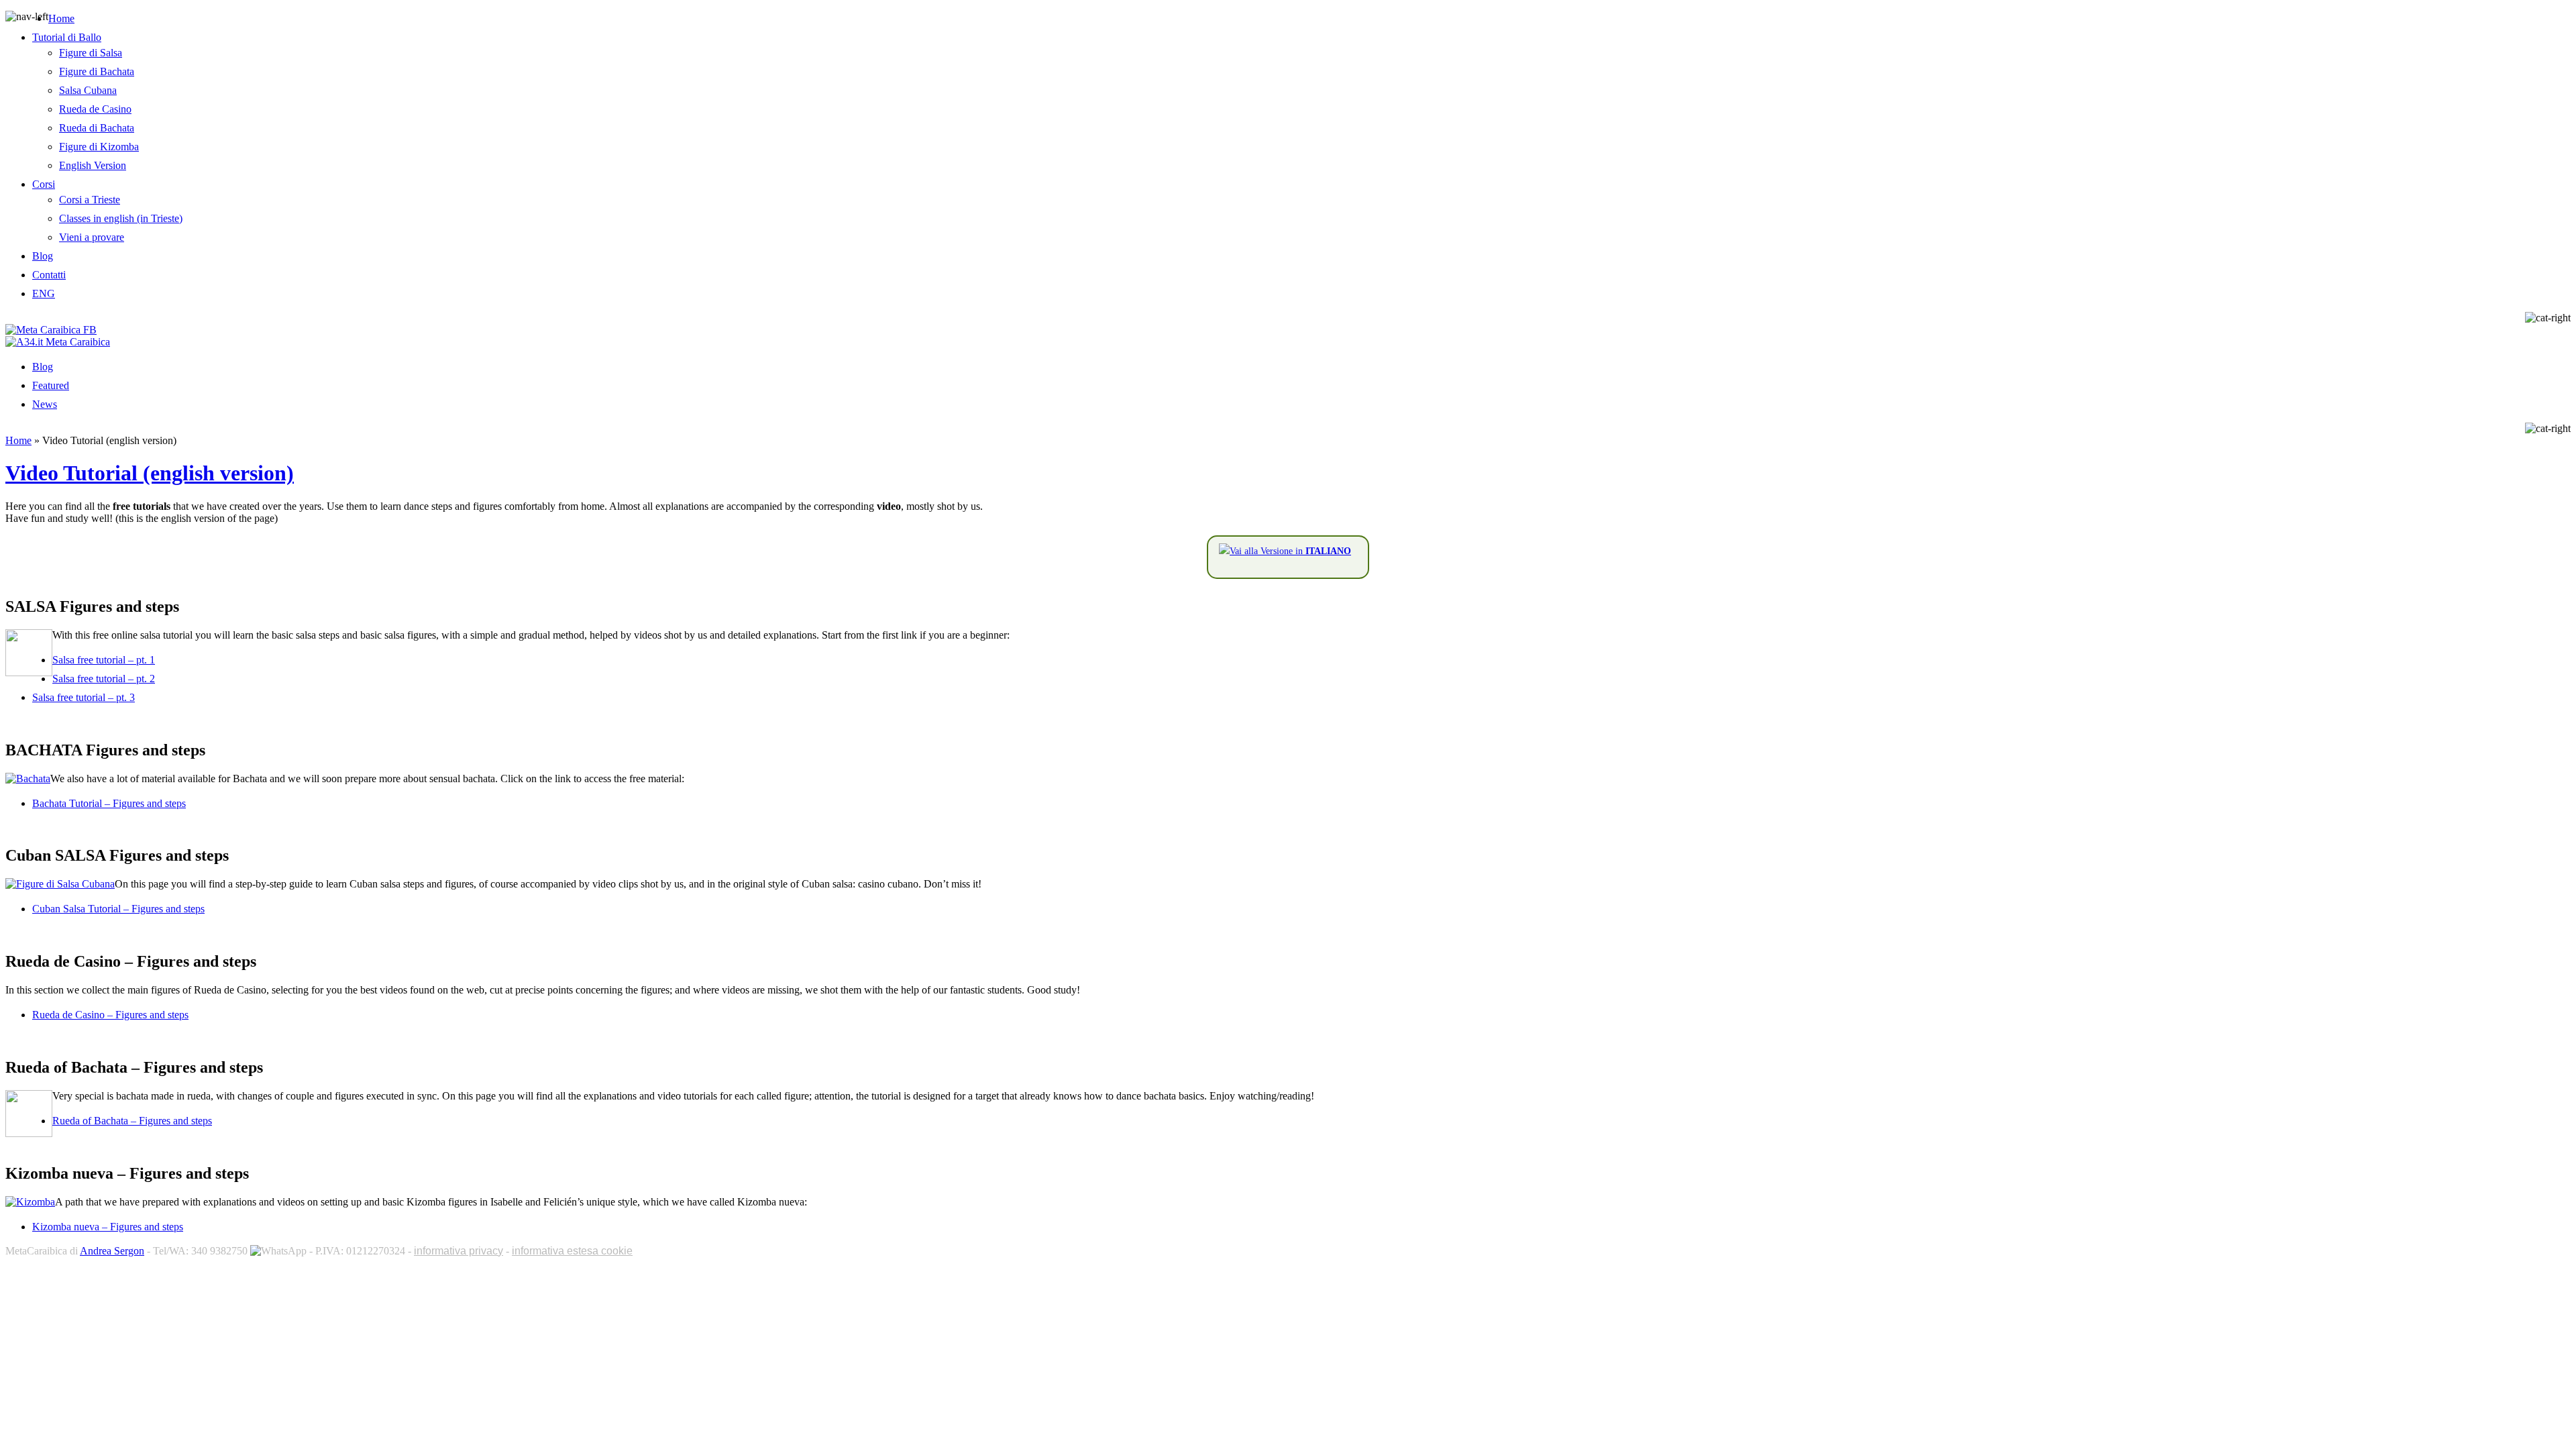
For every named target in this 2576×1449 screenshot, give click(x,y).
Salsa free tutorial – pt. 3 (84, 697)
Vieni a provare (92, 237)
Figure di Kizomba (99, 147)
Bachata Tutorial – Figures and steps (109, 803)
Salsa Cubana (88, 90)
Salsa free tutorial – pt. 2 (104, 679)
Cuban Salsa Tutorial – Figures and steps (118, 909)
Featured (51, 385)
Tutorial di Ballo (67, 37)
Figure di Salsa (91, 53)
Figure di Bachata (97, 71)
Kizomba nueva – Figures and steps (108, 1227)
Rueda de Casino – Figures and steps (110, 1015)
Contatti (49, 275)
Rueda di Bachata (97, 128)
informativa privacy (459, 1251)
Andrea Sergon (112, 1251)
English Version (93, 165)
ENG (44, 293)
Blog (43, 256)
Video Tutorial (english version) (150, 473)
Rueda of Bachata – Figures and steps (132, 1121)
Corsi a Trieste (90, 200)
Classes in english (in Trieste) (121, 218)
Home (61, 18)
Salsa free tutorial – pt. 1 (104, 660)
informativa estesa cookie (572, 1251)
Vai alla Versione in (1290, 551)
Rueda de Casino (95, 109)
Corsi (44, 184)
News (45, 404)
